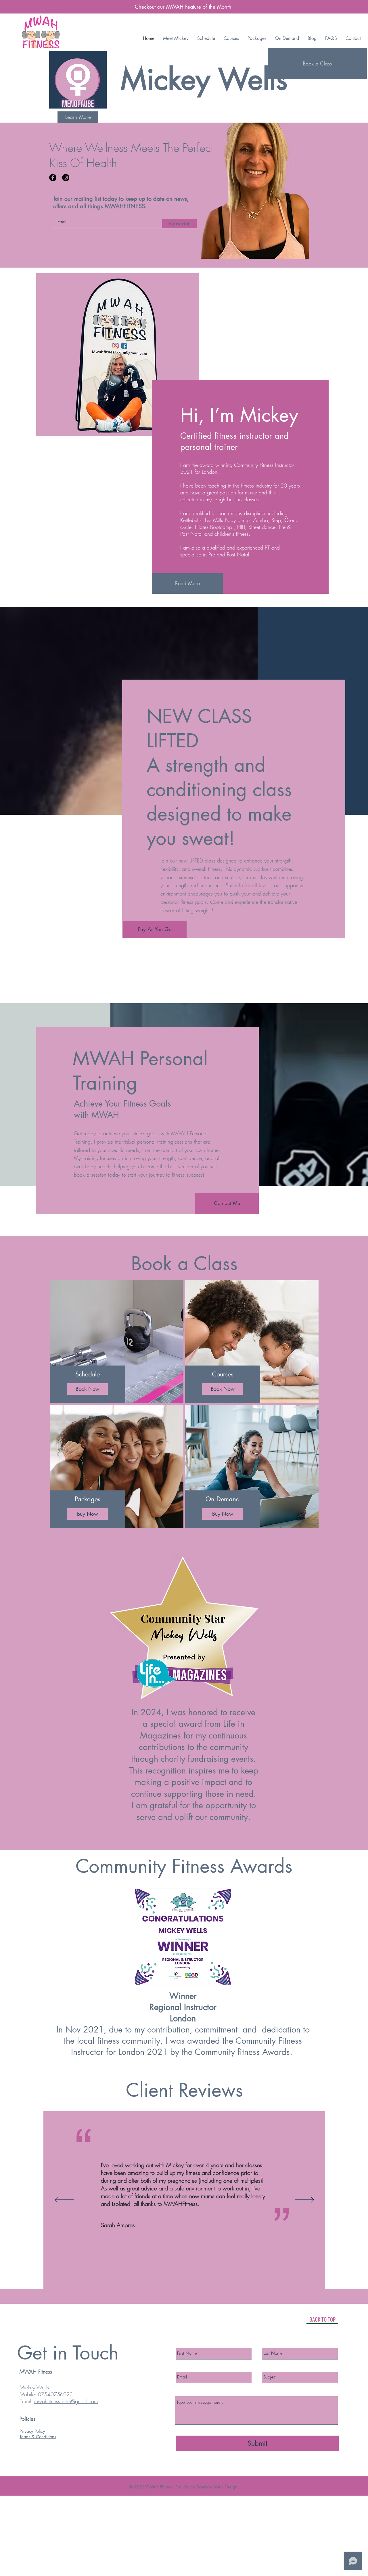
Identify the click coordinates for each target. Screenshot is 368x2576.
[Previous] (64, 2200)
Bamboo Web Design (218, 2487)
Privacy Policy (32, 2431)
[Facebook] (53, 178)
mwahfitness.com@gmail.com (66, 2401)
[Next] (305, 2200)
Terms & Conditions (38, 2437)
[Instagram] (66, 178)
